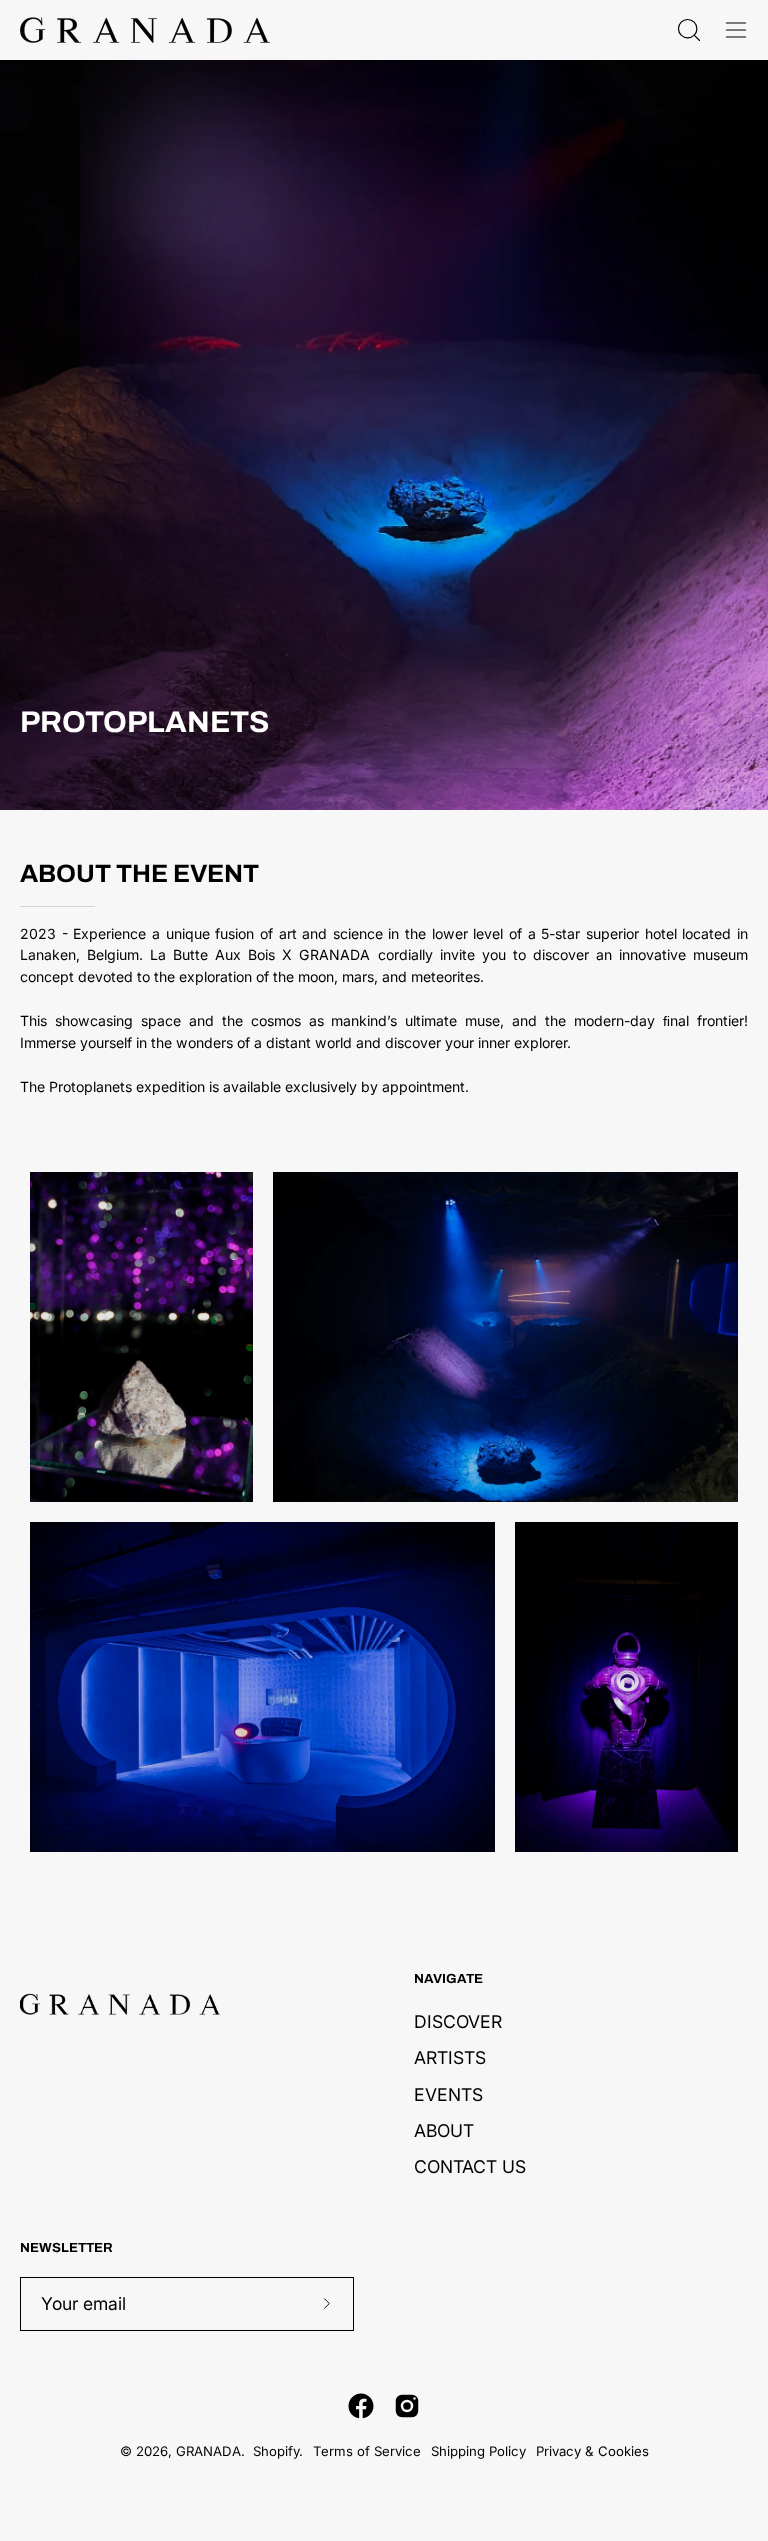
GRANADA (208, 2451)
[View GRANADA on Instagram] (407, 2406)
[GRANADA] (145, 30)
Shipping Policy (478, 2451)
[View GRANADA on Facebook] (361, 2406)
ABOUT (444, 2129)
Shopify (276, 2451)
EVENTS (448, 2093)
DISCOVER (458, 2021)
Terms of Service (367, 2451)
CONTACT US (470, 2166)
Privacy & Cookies (592, 2451)
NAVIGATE (448, 1978)
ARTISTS (450, 2057)
